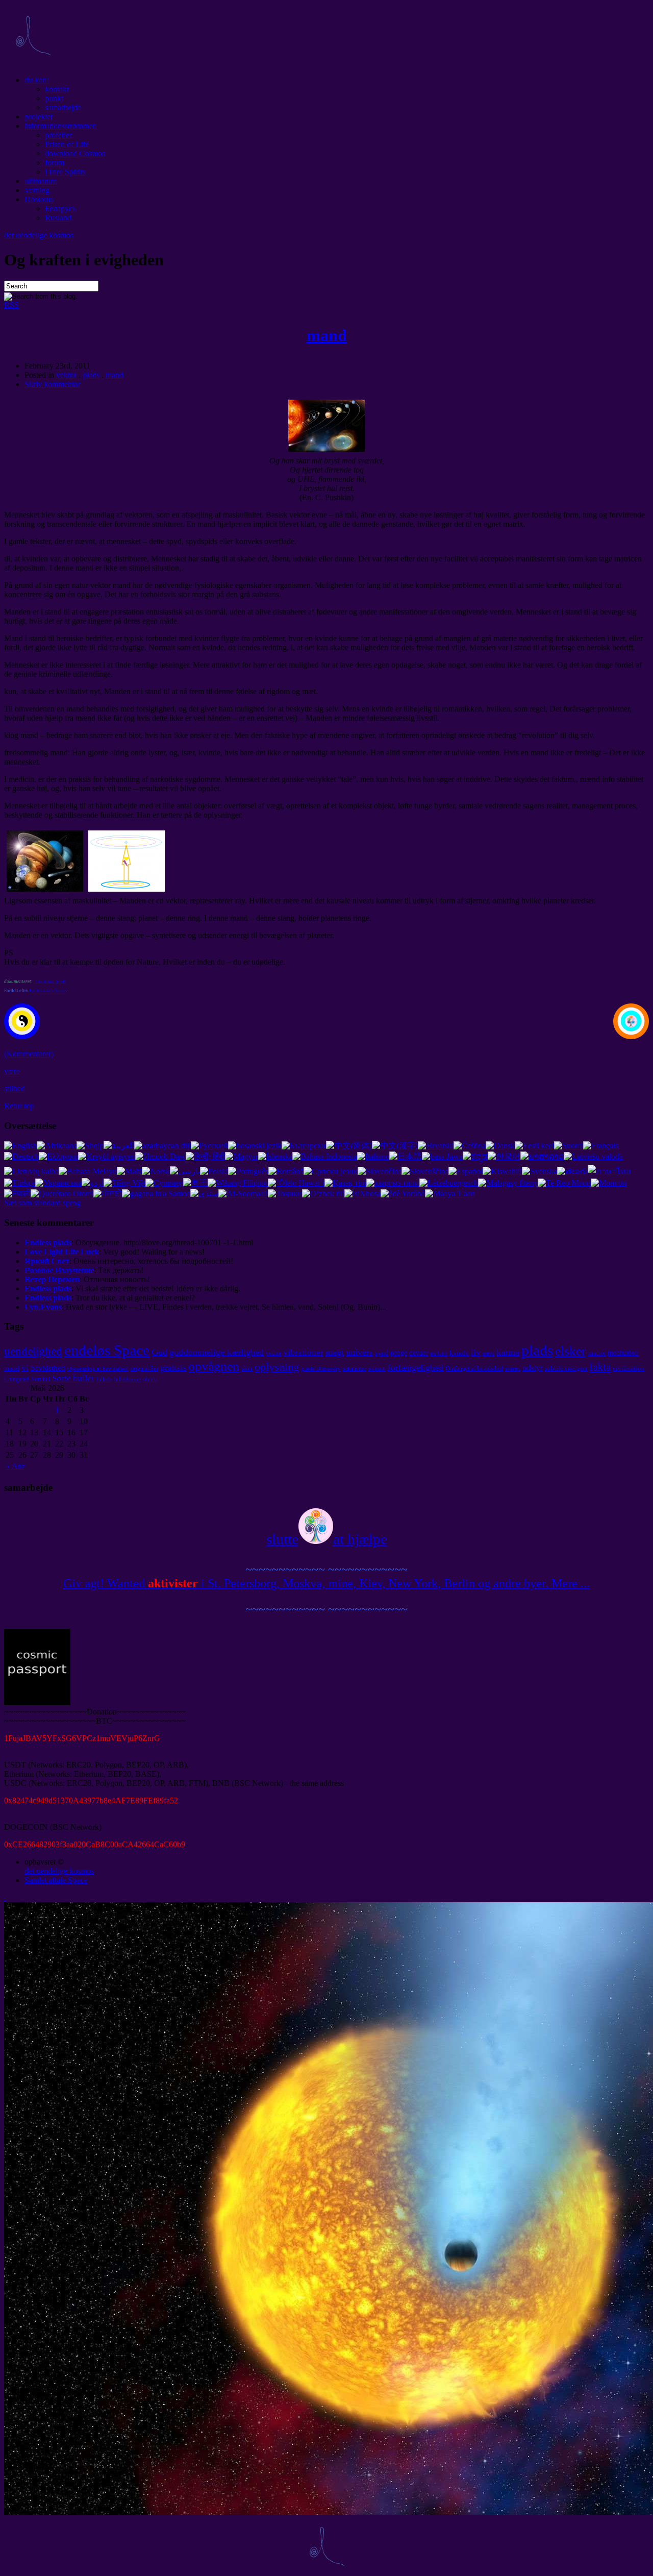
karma (508, 1352)
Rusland (58, 218)
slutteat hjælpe (327, 1539)
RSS (11, 305)
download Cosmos (75, 153)
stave (488, 1353)
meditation (623, 1353)
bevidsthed (48, 1368)
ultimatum (41, 181)
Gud (159, 1352)
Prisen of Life (67, 144)
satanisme (354, 1368)
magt (335, 1352)
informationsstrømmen (60, 126)
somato (376, 1368)
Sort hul (40, 1379)
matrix (597, 1353)
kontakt (57, 89)
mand (327, 335)
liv (476, 1352)
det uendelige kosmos (39, 235)
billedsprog (128, 1379)
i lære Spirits (65, 172)
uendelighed (33, 1351)
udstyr (532, 1368)
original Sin (144, 1368)
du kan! (37, 80)
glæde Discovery (321, 1369)
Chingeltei (16, 1379)
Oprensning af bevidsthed (98, 1369)
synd (382, 1353)
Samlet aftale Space (56, 1880)
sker (247, 1368)
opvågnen (214, 1366)
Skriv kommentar (52, 384)
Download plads (50, 982)
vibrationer (303, 1352)
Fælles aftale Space (47, 991)
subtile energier (566, 1368)
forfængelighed (415, 1367)
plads (91, 375)
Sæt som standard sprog (42, 1203)
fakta (600, 1367)
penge (399, 1353)
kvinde (459, 1353)
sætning (37, 190)
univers (359, 1352)
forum (55, 163)
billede (104, 1379)
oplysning (277, 1367)
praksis (173, 1367)
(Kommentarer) (29, 1054)
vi (25, 1368)
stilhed (15, 1088)
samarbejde (63, 107)
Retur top (19, 1106)
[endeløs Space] (33, 63)
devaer (419, 1353)
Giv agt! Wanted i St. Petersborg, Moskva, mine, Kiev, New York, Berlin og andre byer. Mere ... (326, 1583)
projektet (39, 117)
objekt (150, 1379)
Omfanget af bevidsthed (474, 1368)
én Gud (439, 1353)
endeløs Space (107, 1350)
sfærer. (513, 1369)
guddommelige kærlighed (217, 1352)
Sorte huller (73, 1378)
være (12, 1071)
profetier (58, 135)
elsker (570, 1351)
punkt (54, 98)
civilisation (629, 1368)
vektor (66, 375)
